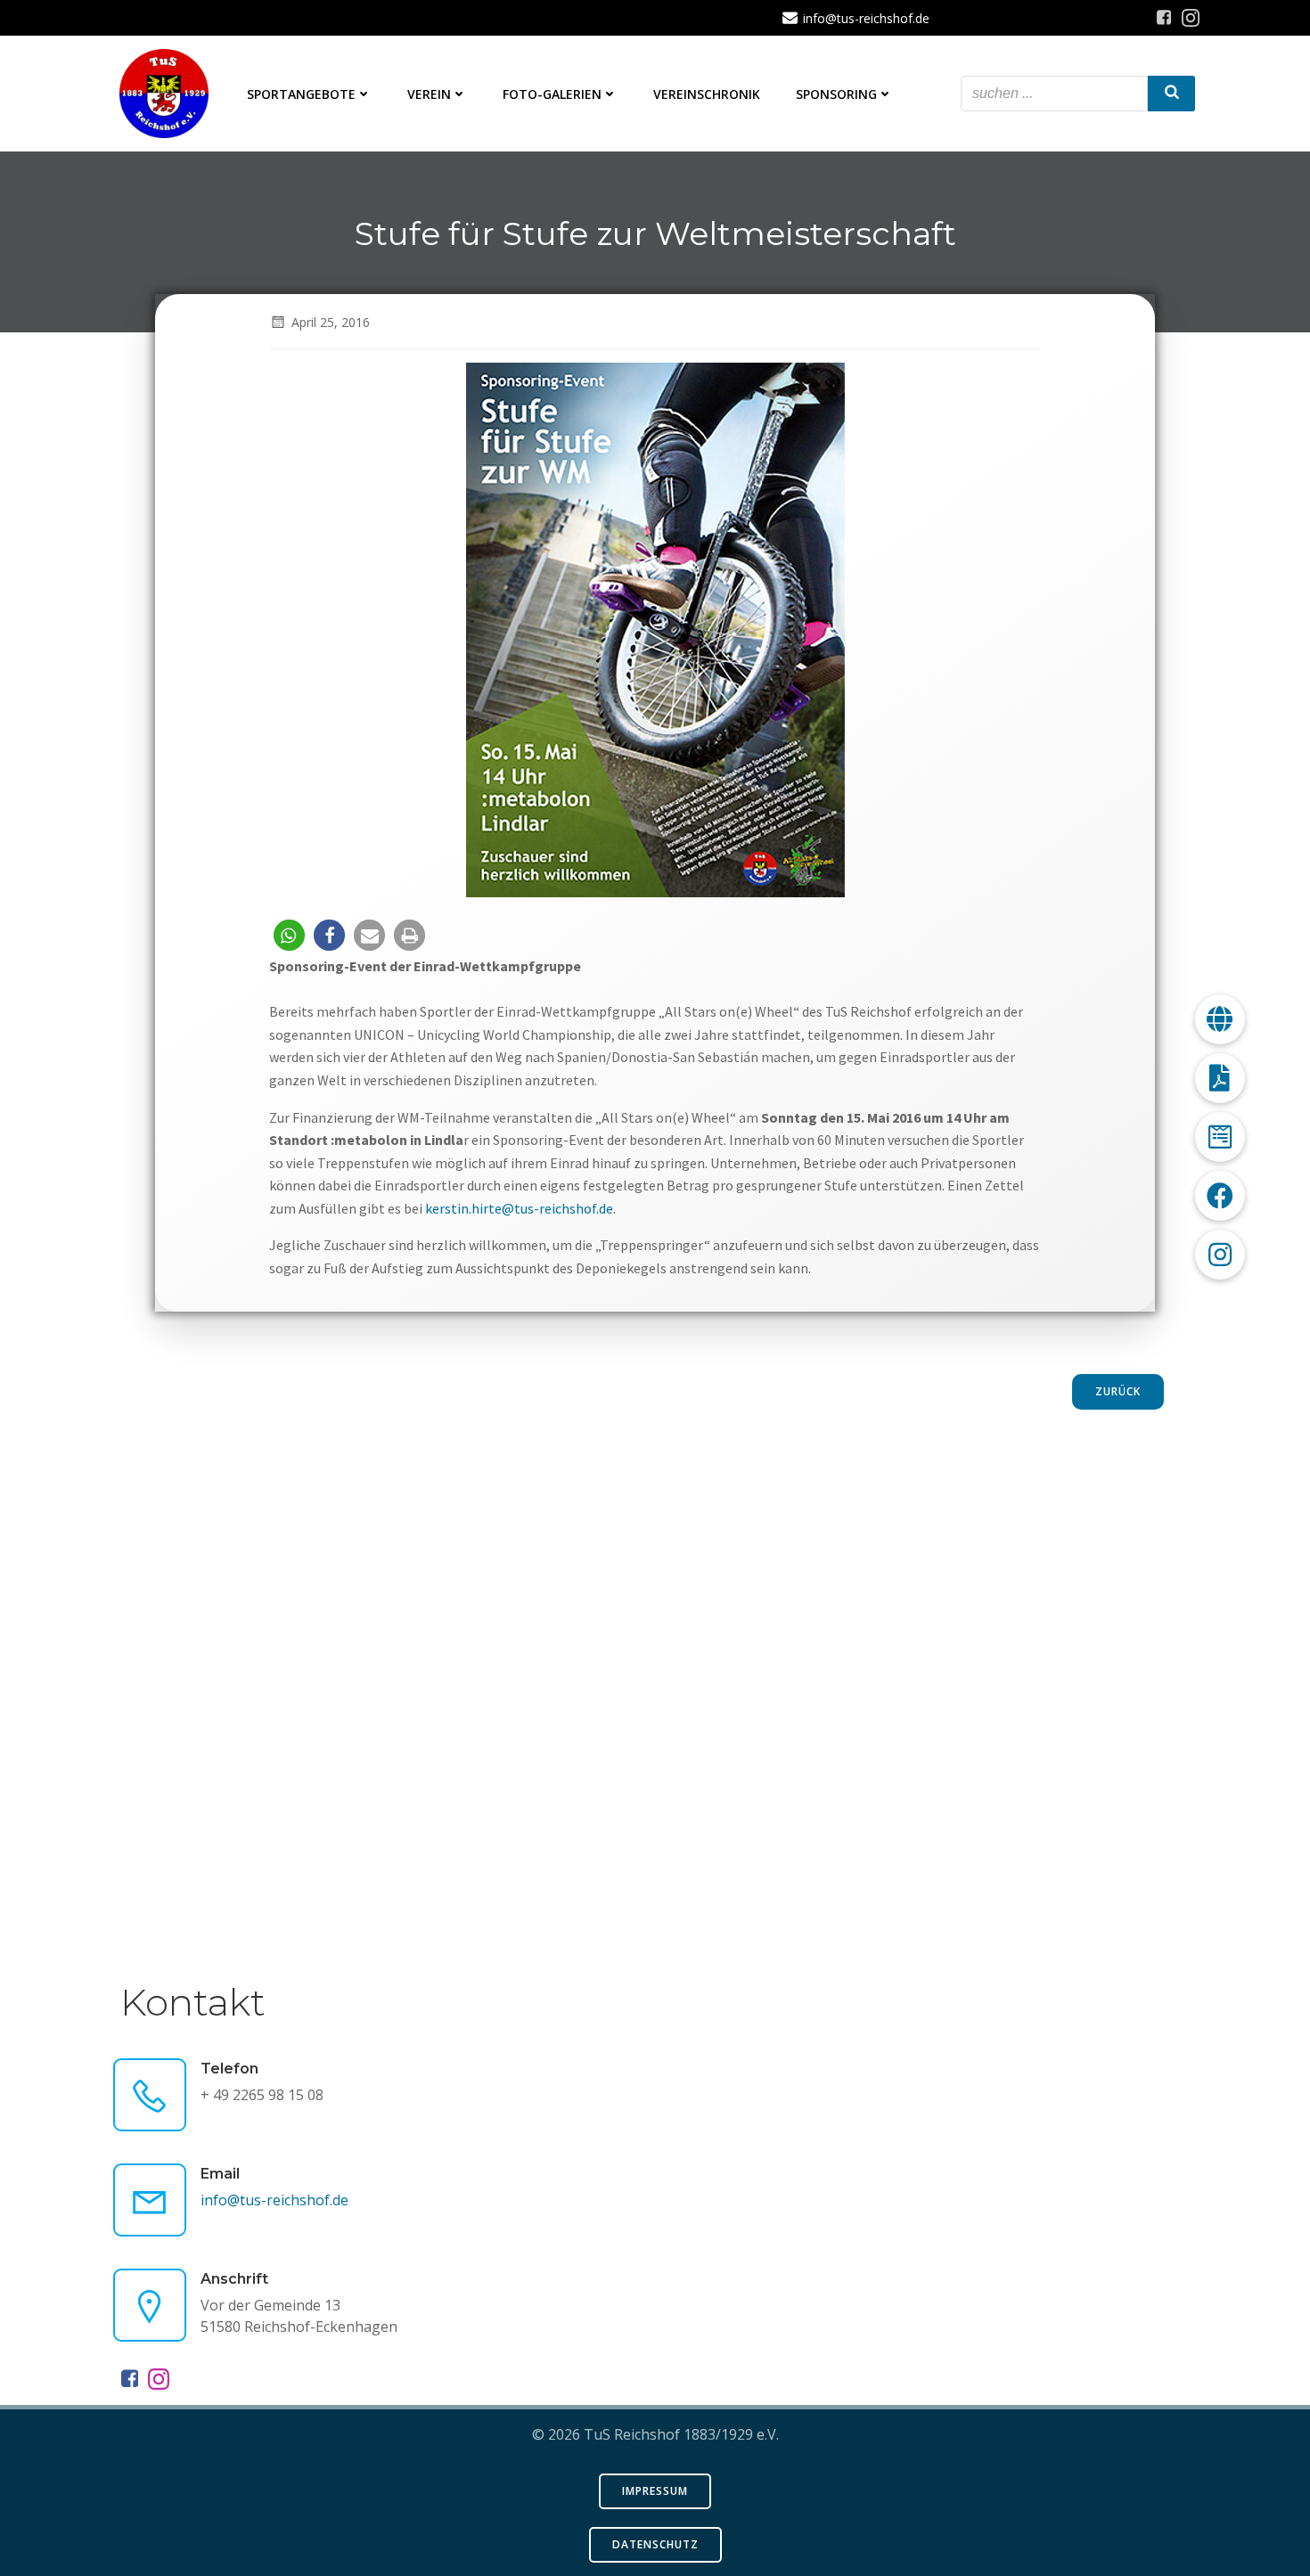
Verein (429, 94)
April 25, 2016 (331, 322)
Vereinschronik (707, 94)
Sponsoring (836, 94)
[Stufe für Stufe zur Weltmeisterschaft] (655, 628)
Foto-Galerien (552, 94)
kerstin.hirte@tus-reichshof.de (519, 1208)
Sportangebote (301, 94)
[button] (289, 935)
